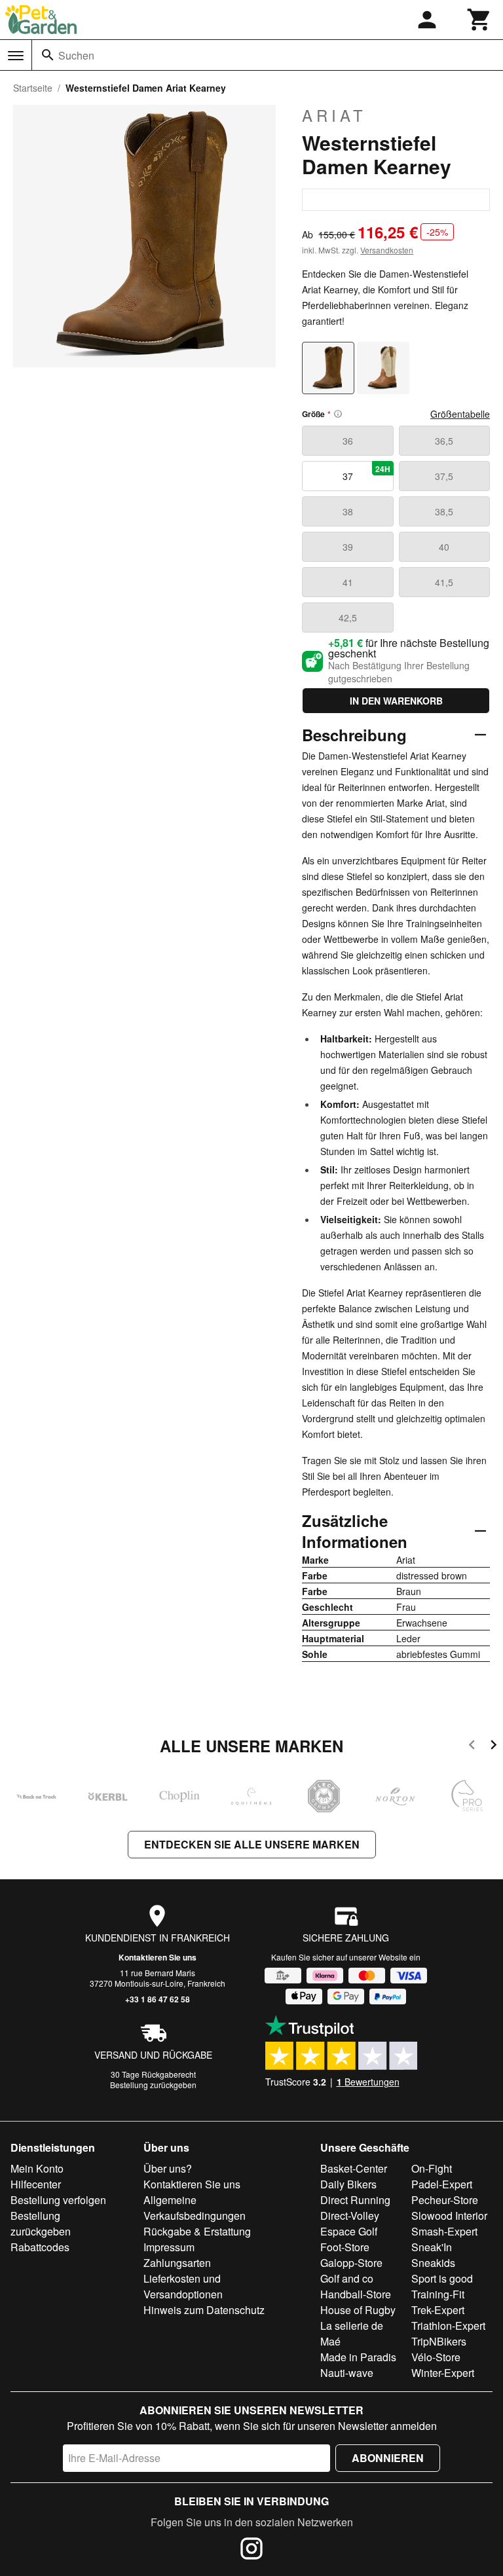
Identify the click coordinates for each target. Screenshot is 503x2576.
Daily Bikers (348, 2184)
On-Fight (432, 2168)
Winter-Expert (443, 2373)
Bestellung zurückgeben (153, 2085)
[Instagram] (251, 2550)
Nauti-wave (347, 2373)
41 (348, 582)
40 (444, 547)
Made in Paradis (358, 2357)
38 (348, 511)
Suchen (76, 55)
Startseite (33, 88)
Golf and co (347, 2278)
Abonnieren (388, 2458)
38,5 (444, 511)
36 (348, 441)
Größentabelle (460, 414)
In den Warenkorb (396, 701)
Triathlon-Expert (448, 2326)
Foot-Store (345, 2247)
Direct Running (355, 2200)
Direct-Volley (350, 2216)
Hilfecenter (36, 2184)
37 (366, 473)
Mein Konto (37, 2168)
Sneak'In (432, 2247)
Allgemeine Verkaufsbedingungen (195, 2208)
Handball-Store (356, 2294)
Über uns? (168, 2168)
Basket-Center (354, 2168)
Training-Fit (438, 2294)
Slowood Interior (449, 2216)
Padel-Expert (442, 2184)
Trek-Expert (438, 2310)
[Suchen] (48, 55)
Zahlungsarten (177, 2263)
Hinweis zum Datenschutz (204, 2310)
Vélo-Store (436, 2357)
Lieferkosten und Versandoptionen (183, 2286)
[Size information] (338, 414)
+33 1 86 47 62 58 (158, 1999)
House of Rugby (358, 2310)
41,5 (444, 582)
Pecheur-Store (445, 2200)
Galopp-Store (351, 2263)
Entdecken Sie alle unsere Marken (252, 1844)
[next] (494, 1747)
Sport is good (442, 2278)
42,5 (348, 617)
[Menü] (16, 56)
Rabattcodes (40, 2247)
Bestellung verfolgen (58, 2200)
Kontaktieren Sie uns (158, 1957)
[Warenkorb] (479, 20)
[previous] (472, 1747)
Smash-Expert (444, 2231)
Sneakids (433, 2263)
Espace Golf (349, 2231)
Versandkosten (387, 250)
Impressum (169, 2247)
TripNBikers (439, 2341)
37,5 (444, 476)
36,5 (444, 441)
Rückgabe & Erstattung (197, 2231)
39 (348, 547)
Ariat (334, 115)
